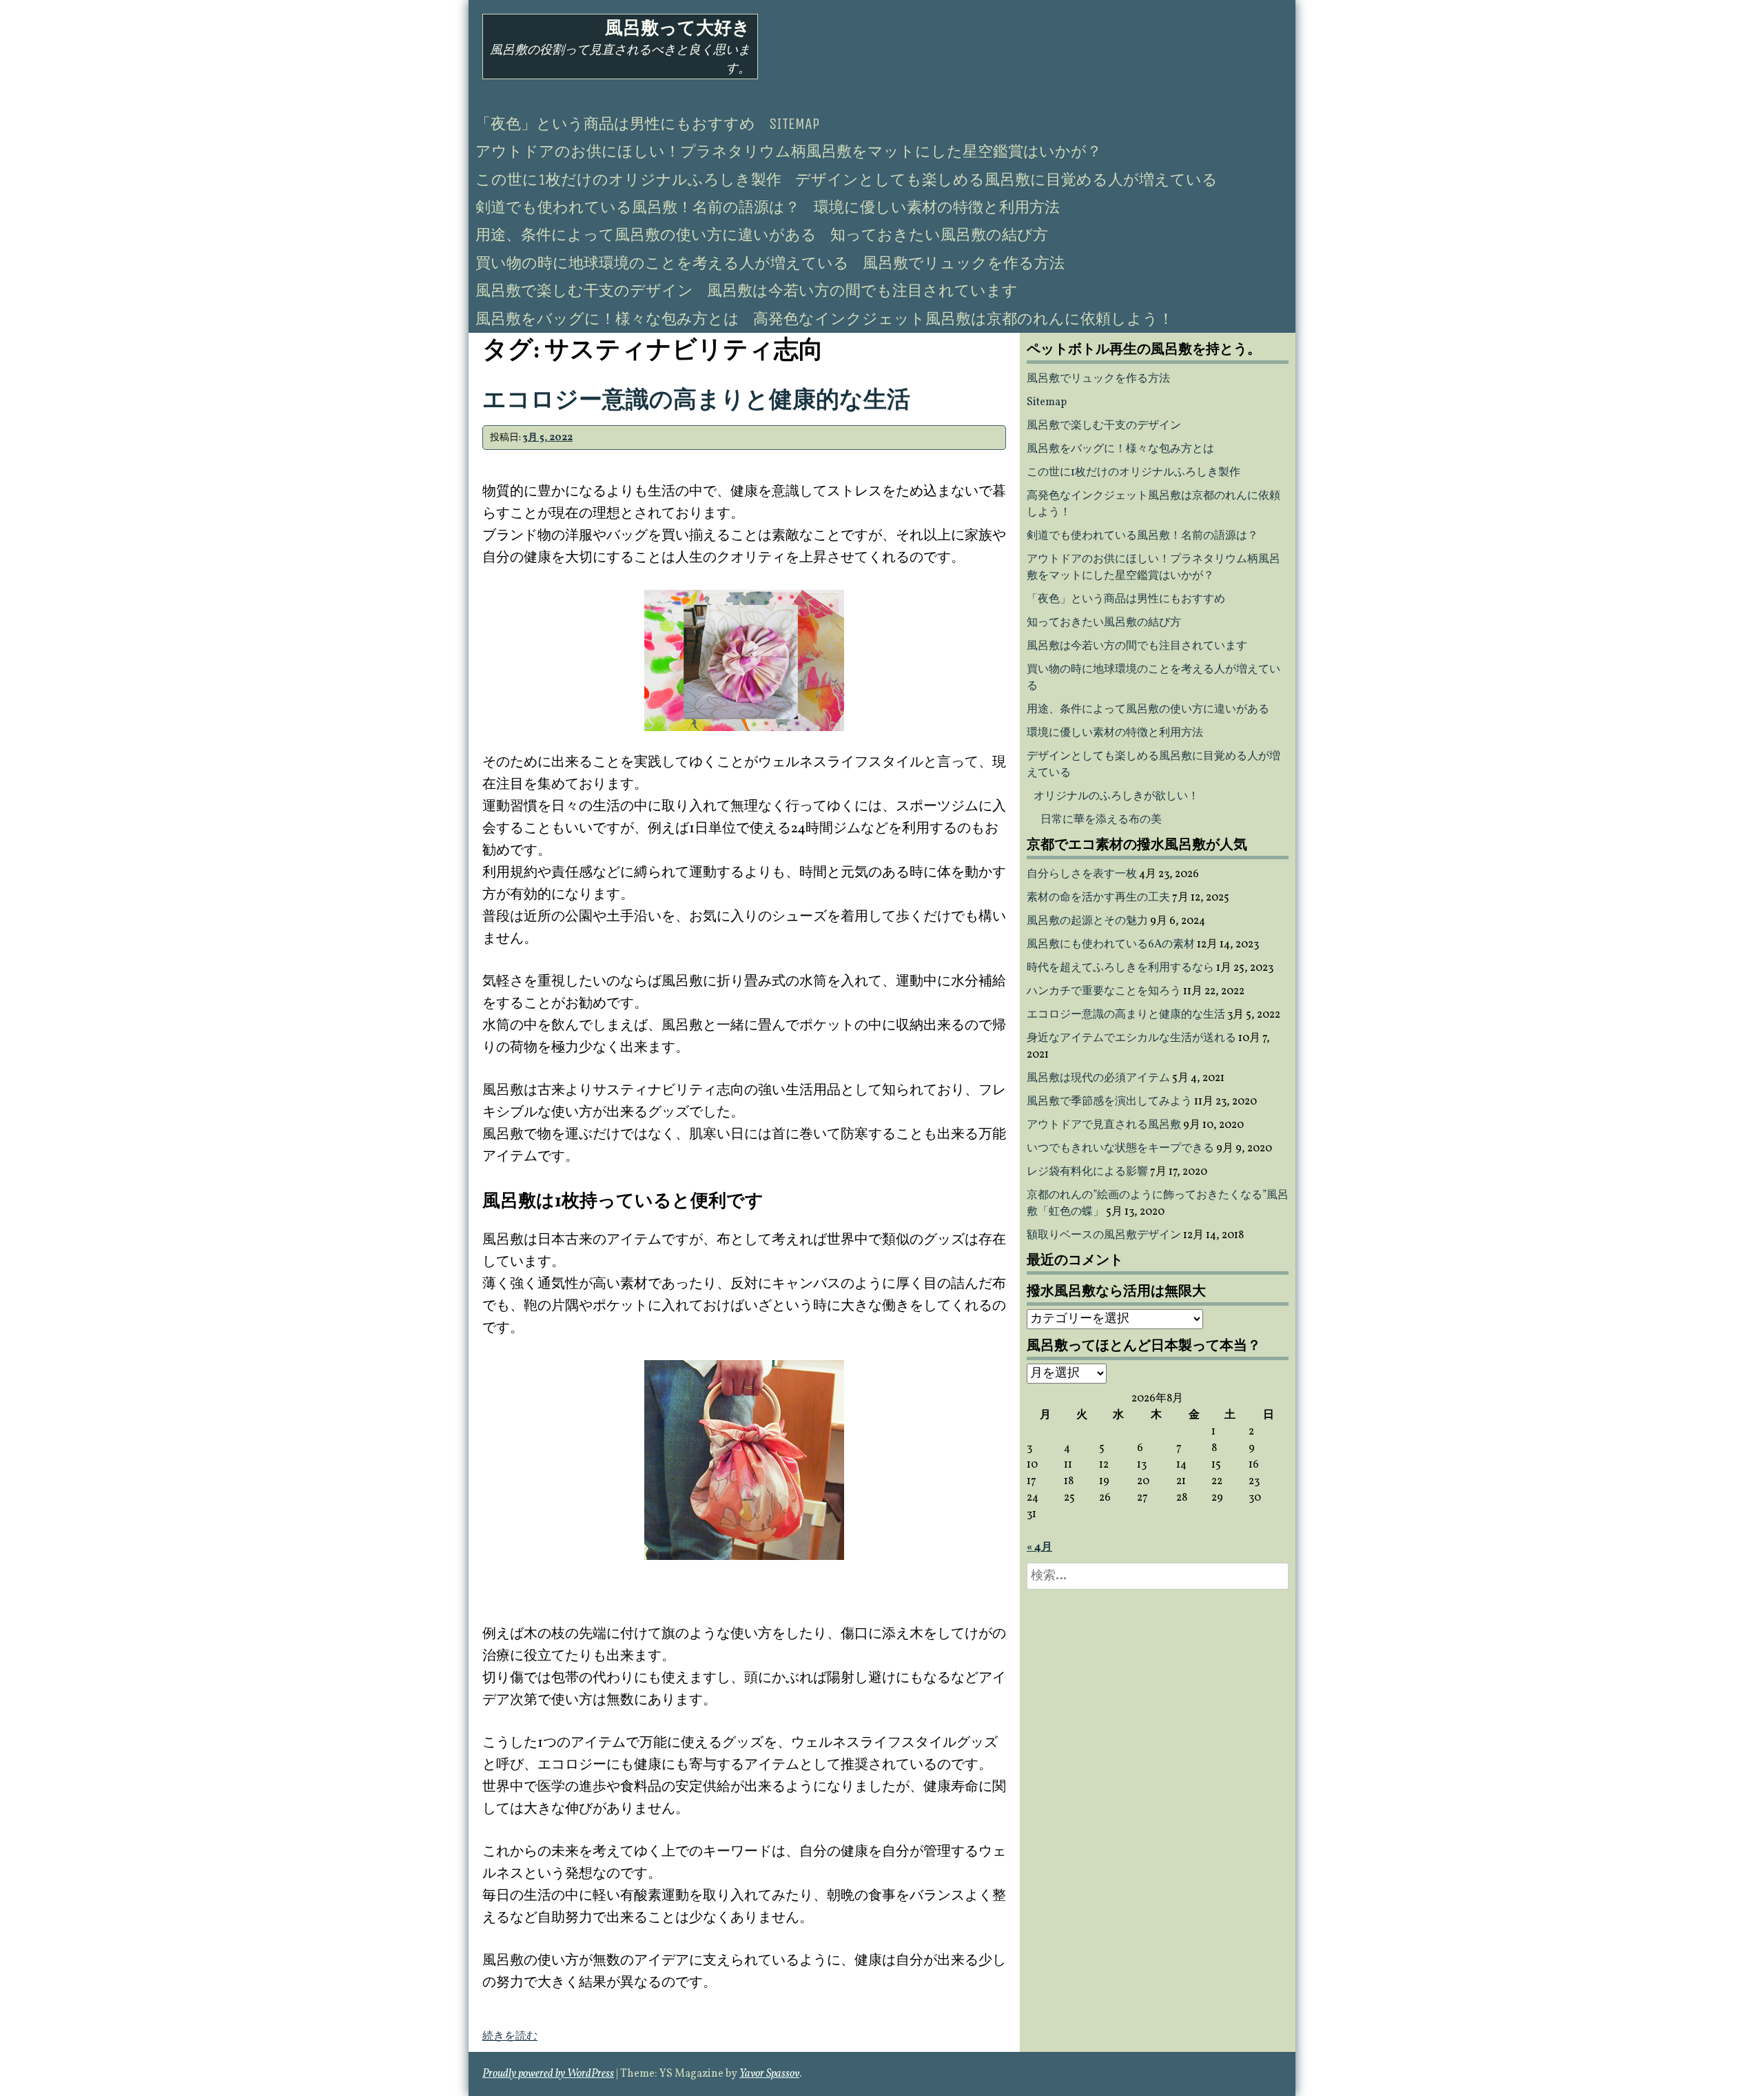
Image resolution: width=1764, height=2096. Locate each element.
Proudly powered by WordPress (548, 2074)
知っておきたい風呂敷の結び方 (939, 235)
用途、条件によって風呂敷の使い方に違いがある (646, 235)
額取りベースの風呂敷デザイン (1104, 1235)
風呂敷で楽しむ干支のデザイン (584, 291)
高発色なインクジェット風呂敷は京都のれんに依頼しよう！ (963, 319)
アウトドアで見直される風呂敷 (1104, 1125)
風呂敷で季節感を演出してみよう (1109, 1102)
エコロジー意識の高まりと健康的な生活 (696, 401)
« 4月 (1039, 1548)
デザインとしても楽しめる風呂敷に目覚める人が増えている (1006, 180)
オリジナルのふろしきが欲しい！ (1116, 797)
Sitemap (794, 124)
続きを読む (510, 2037)
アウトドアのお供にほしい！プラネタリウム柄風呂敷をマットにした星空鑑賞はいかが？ (789, 152)
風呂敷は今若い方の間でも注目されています (862, 291)
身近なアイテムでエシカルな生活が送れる (1131, 1038)
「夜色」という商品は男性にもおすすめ (615, 124)
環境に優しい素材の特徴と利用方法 (937, 207)
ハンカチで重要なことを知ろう (1104, 992)
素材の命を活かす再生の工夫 (1098, 898)
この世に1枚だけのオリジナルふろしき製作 (628, 180)
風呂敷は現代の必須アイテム (1098, 1078)
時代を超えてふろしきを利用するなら (1120, 968)
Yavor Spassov (769, 2074)
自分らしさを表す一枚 (1082, 874)
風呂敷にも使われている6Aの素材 (1111, 945)
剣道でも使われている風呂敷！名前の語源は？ (638, 207)
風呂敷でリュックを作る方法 (964, 263)
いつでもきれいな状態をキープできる (1120, 1149)
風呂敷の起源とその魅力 (1087, 921)
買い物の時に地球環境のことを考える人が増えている (662, 263)
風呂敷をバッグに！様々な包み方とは (607, 319)
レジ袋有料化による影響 (1087, 1172)
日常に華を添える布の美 (1101, 820)
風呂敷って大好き (678, 28)
